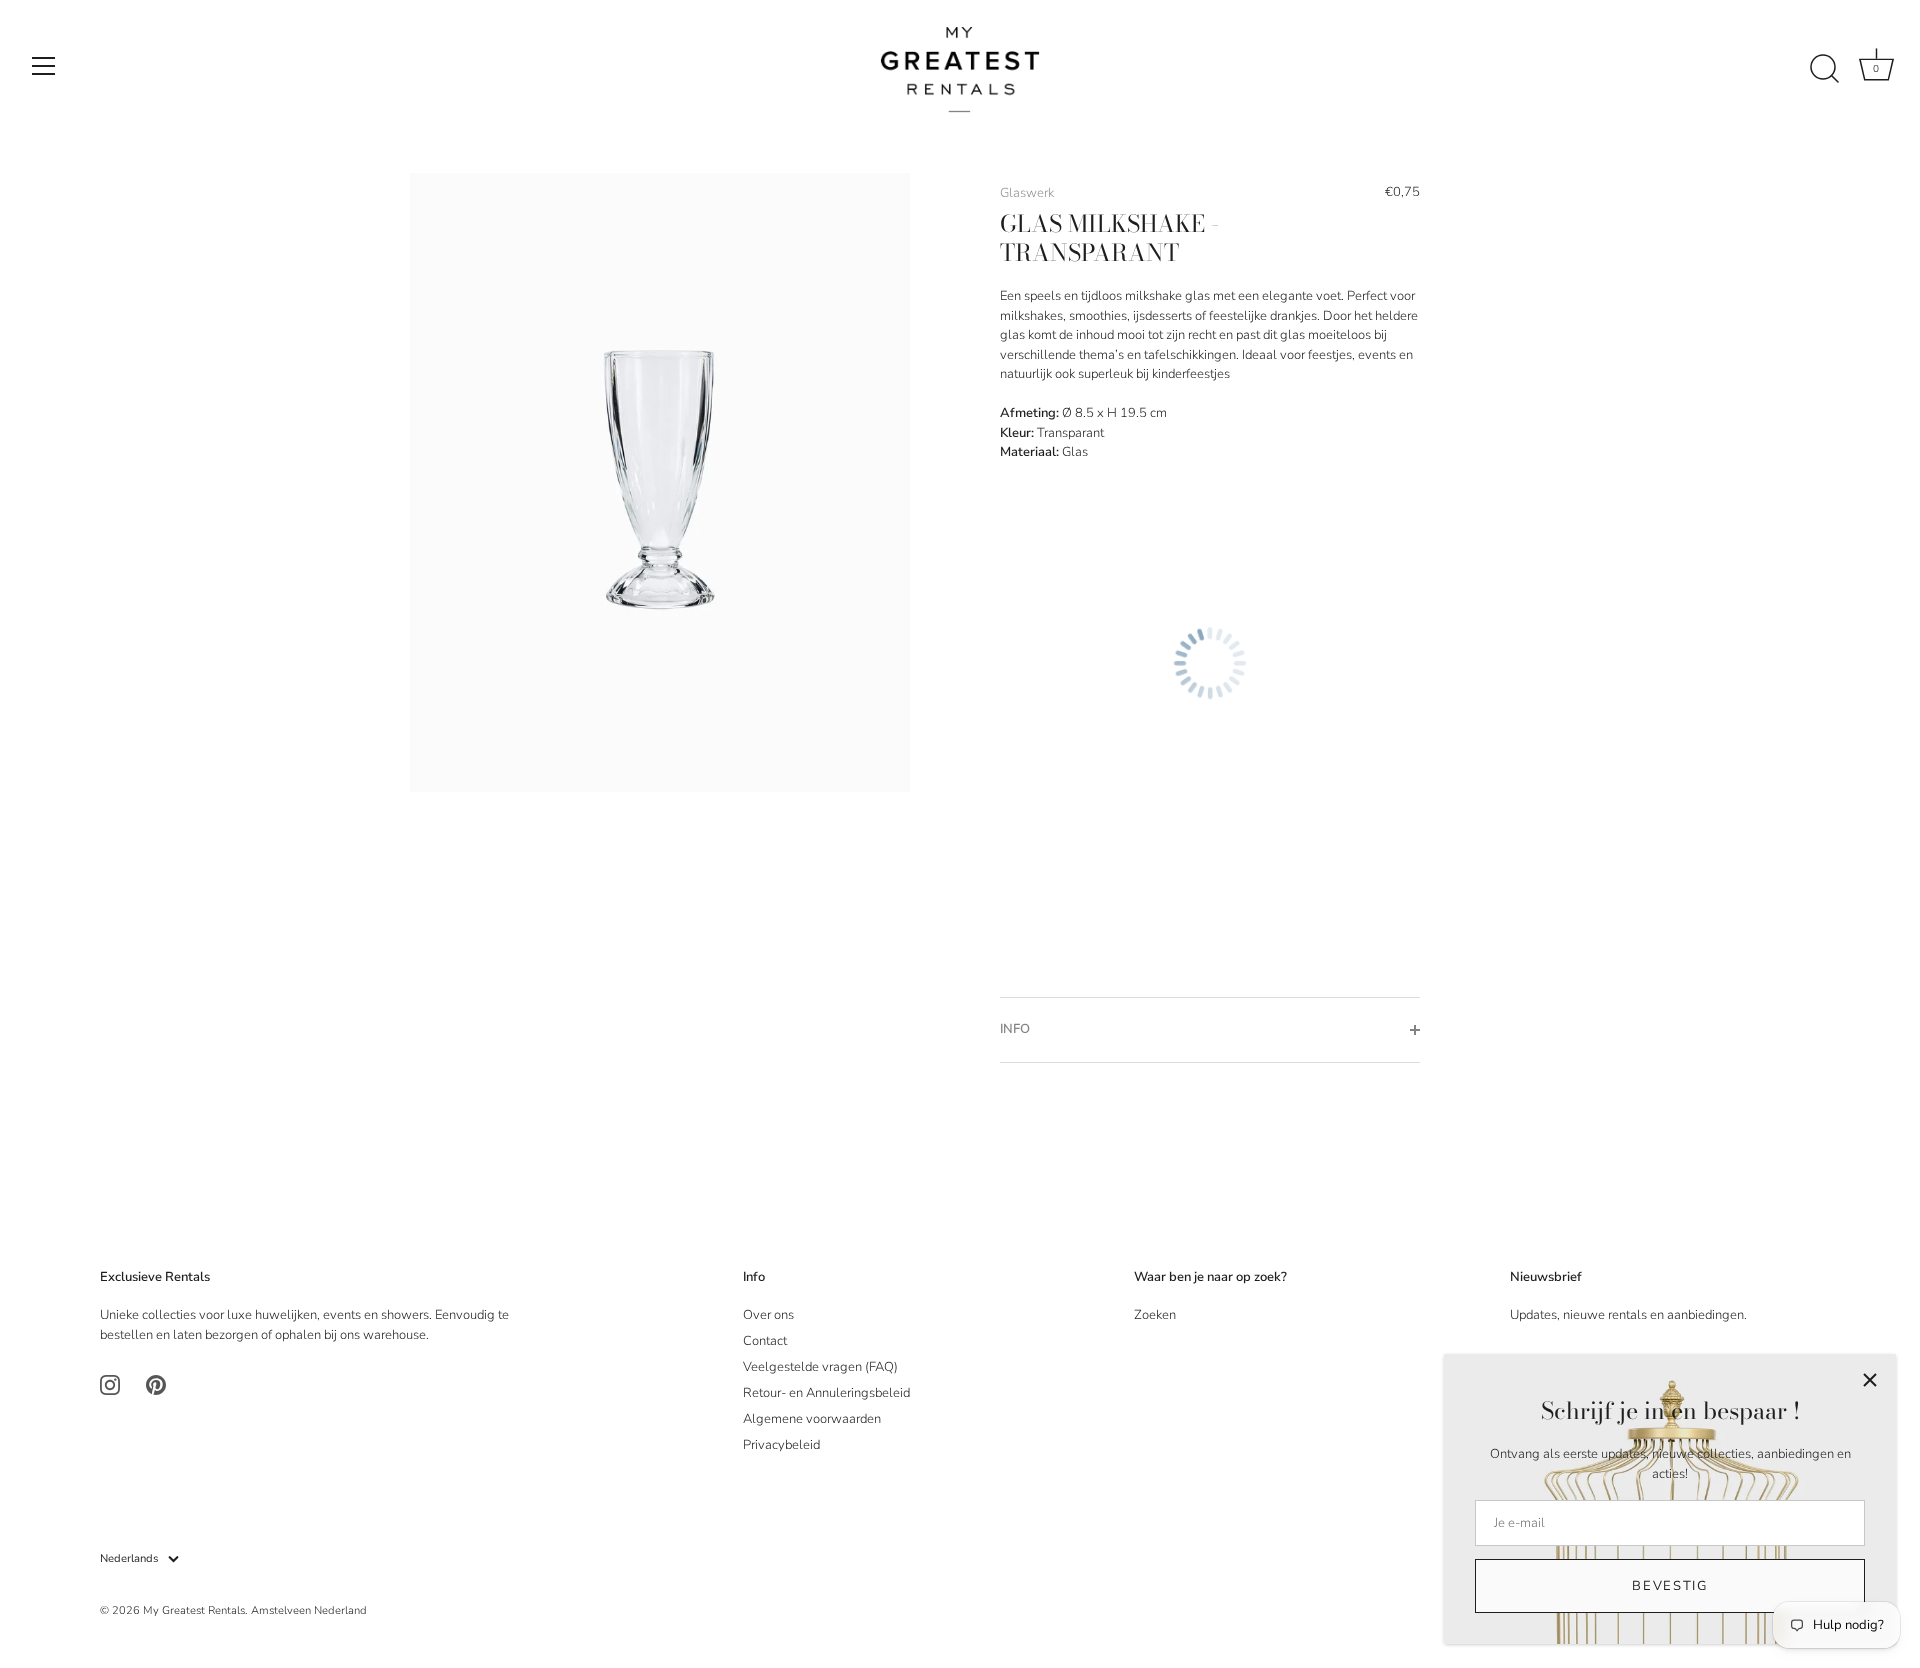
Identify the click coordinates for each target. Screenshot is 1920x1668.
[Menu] (44, 66)
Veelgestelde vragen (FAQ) (820, 1367)
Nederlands (129, 1559)
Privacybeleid (781, 1445)
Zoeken (1155, 1315)
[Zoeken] (1824, 69)
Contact (765, 1341)
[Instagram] (110, 1384)
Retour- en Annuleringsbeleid (826, 1393)
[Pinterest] (156, 1384)
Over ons (768, 1315)
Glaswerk (1027, 193)
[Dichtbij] (1870, 1380)
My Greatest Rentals (194, 1610)
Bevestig (1670, 1586)
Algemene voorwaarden (812, 1419)
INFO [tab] (1015, 1029)
